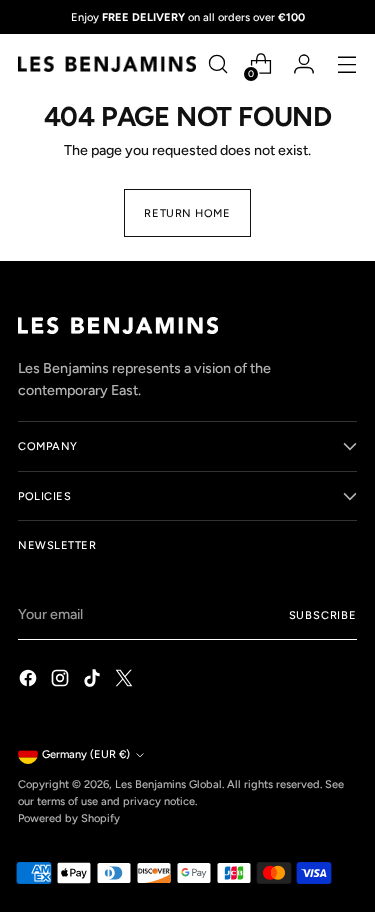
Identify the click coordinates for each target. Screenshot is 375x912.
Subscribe (323, 615)
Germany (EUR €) (86, 754)
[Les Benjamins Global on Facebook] (30, 681)
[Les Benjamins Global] (107, 63)
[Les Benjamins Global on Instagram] (62, 681)
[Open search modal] (217, 64)
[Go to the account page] (303, 64)
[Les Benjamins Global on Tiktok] (94, 681)
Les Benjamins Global (168, 784)
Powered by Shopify (69, 818)
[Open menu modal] (346, 64)
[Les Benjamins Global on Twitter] (126, 681)
